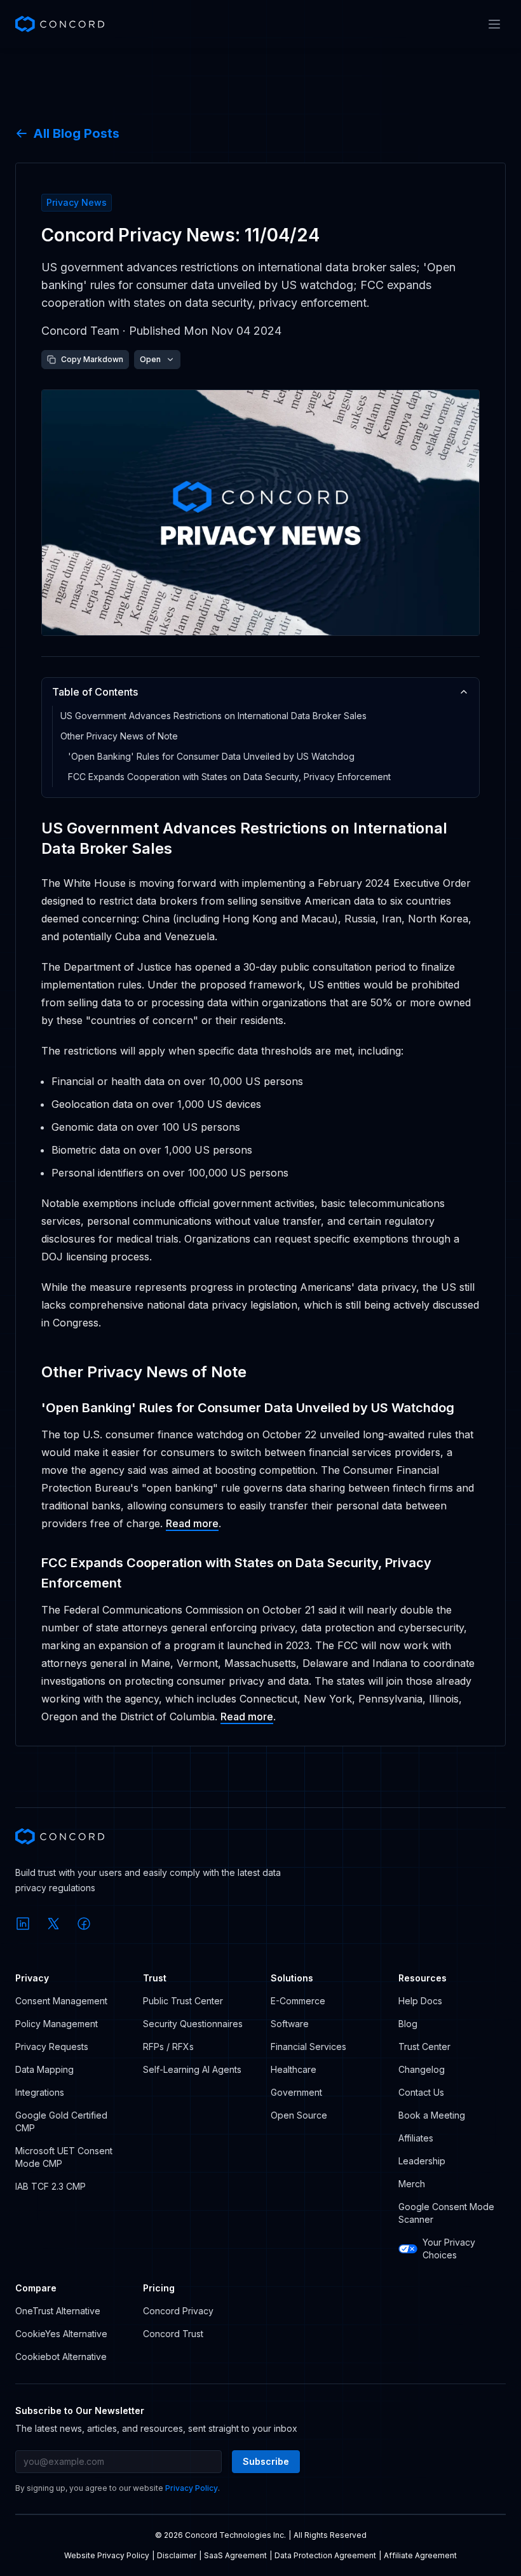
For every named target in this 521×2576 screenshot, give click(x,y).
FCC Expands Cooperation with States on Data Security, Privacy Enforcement (229, 777)
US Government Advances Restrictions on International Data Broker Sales (213, 716)
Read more (192, 1523)
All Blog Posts (76, 133)
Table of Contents (95, 692)
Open (150, 359)
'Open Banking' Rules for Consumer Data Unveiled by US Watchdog (211, 756)
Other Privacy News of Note (119, 736)
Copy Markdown (92, 359)
